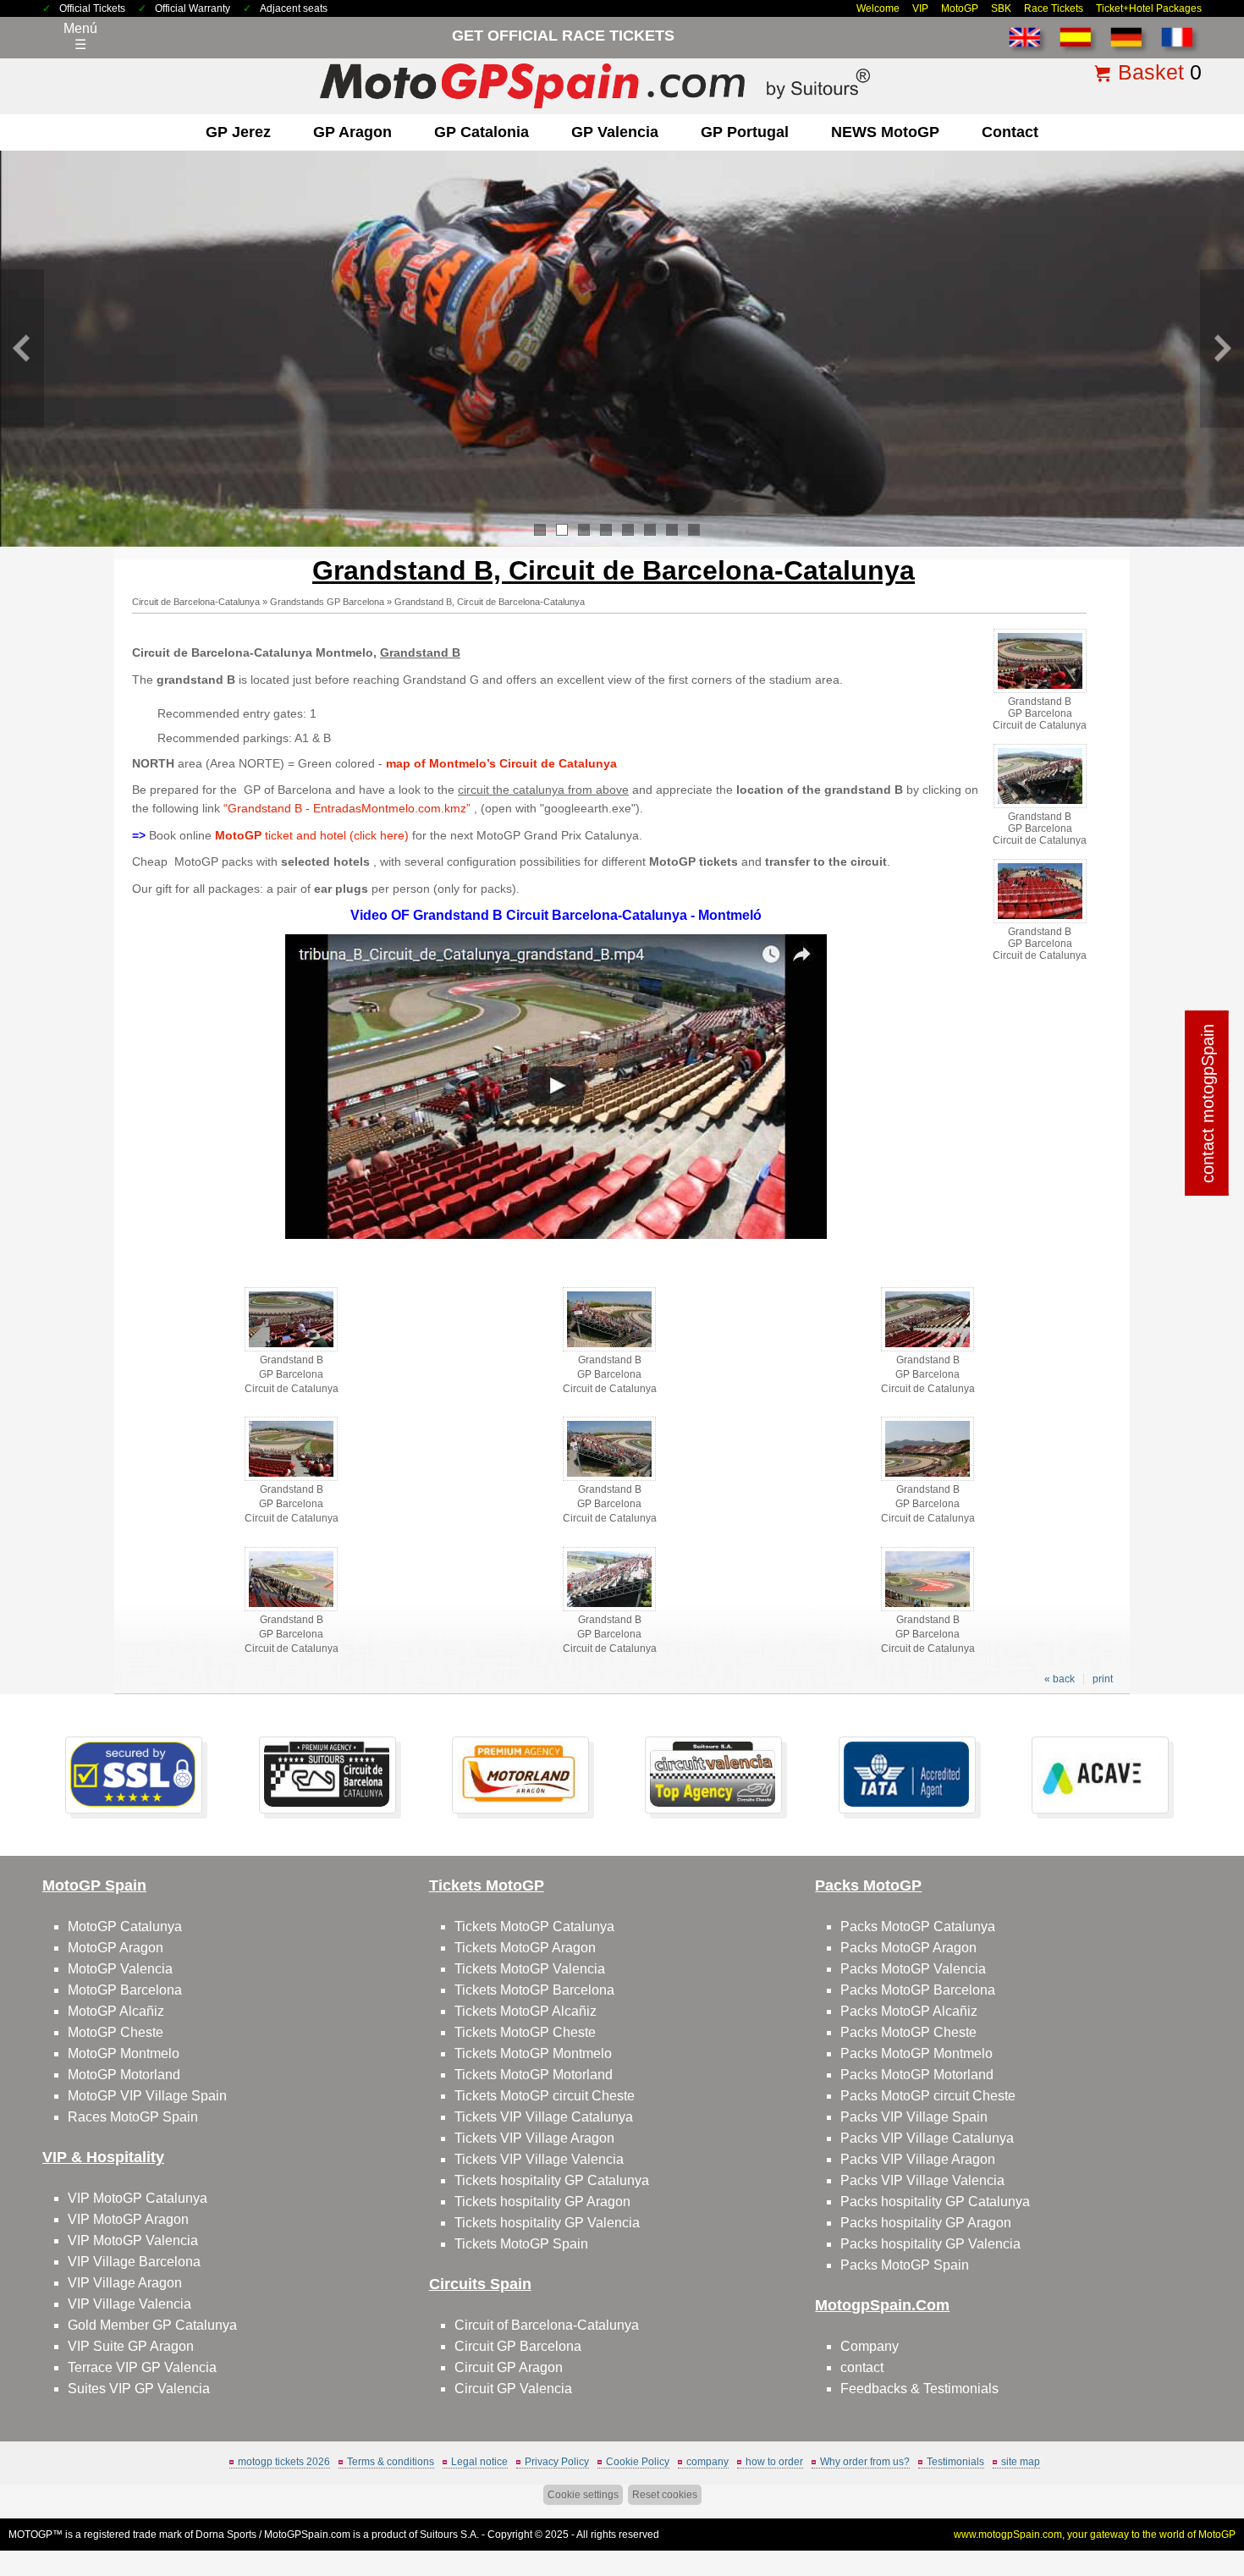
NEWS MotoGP (885, 132)
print (1103, 1679)
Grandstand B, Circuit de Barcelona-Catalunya (490, 602)
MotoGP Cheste (116, 2032)
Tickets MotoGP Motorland (534, 2075)
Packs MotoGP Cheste (908, 2032)
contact (1010, 132)
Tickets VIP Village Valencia (539, 2159)
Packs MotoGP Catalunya (918, 1926)
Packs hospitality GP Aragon (926, 2223)
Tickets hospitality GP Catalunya (552, 2180)
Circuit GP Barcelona (518, 2346)
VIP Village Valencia (129, 2304)
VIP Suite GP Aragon (131, 2346)
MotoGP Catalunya (125, 1926)
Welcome (878, 8)
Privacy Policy (557, 2462)
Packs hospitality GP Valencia (930, 2244)
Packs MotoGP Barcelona (918, 1990)
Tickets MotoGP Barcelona (534, 1990)
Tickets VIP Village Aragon (534, 2138)
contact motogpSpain (1208, 1104)
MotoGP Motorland (124, 2075)
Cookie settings (583, 2495)
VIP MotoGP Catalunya (138, 2198)
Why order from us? (865, 2462)
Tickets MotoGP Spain (521, 2244)
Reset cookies (665, 2495)
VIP (920, 8)
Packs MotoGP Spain (905, 2265)
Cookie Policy (638, 2462)
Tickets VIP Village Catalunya (544, 2117)
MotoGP (960, 8)
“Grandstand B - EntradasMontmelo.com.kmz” (349, 808)
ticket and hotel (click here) (312, 835)
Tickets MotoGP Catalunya (534, 1926)
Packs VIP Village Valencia (922, 2180)
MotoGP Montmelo (124, 2053)
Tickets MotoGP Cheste (525, 2032)
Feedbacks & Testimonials (919, 2389)
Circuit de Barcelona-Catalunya (196, 602)
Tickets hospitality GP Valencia (547, 2223)
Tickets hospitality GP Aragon (542, 2202)
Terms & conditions (391, 2462)
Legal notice (479, 2462)
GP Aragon (352, 132)
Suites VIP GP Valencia (139, 2389)
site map (1021, 2462)
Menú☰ (80, 36)
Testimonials (955, 2462)
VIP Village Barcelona (134, 2262)
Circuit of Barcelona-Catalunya (547, 2325)
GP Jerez (238, 132)
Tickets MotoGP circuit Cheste (545, 2096)
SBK (1001, 8)
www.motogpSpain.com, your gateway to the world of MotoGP (1095, 2535)
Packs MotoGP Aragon (908, 1948)
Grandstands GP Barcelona (327, 602)
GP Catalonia (482, 132)
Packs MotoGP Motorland (917, 2075)
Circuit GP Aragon (509, 2367)
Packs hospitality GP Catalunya (935, 2202)
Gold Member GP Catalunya (152, 2325)
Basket (1151, 72)
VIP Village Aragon (125, 2283)
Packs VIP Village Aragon (918, 2159)
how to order (774, 2462)
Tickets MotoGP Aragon (525, 1948)
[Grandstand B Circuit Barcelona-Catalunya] (556, 1235)
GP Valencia (615, 132)
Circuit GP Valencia (513, 2389)
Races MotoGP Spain (133, 2117)
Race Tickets (1054, 8)
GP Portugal (745, 132)
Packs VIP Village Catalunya (927, 2138)
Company (870, 2346)
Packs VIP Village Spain (914, 2117)
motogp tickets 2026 (284, 2462)
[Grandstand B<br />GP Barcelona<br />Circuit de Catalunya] (1040, 690)
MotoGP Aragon (116, 1948)
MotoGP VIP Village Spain (147, 2096)
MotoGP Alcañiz (116, 2011)
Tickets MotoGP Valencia (530, 1969)
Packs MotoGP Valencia (913, 1969)
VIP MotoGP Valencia (133, 2240)
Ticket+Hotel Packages (1149, 8)
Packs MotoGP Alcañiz (909, 2011)
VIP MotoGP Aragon (128, 2219)
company (707, 2462)
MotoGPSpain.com (307, 2535)
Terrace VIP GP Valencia (142, 2367)
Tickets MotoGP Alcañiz (526, 2011)
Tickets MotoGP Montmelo (533, 2053)
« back (1060, 1679)
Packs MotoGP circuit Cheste (928, 2096)
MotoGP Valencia (120, 1969)
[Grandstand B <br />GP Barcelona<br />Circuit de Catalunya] (291, 1348)
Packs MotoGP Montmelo (916, 2053)
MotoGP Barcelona (125, 1990)
